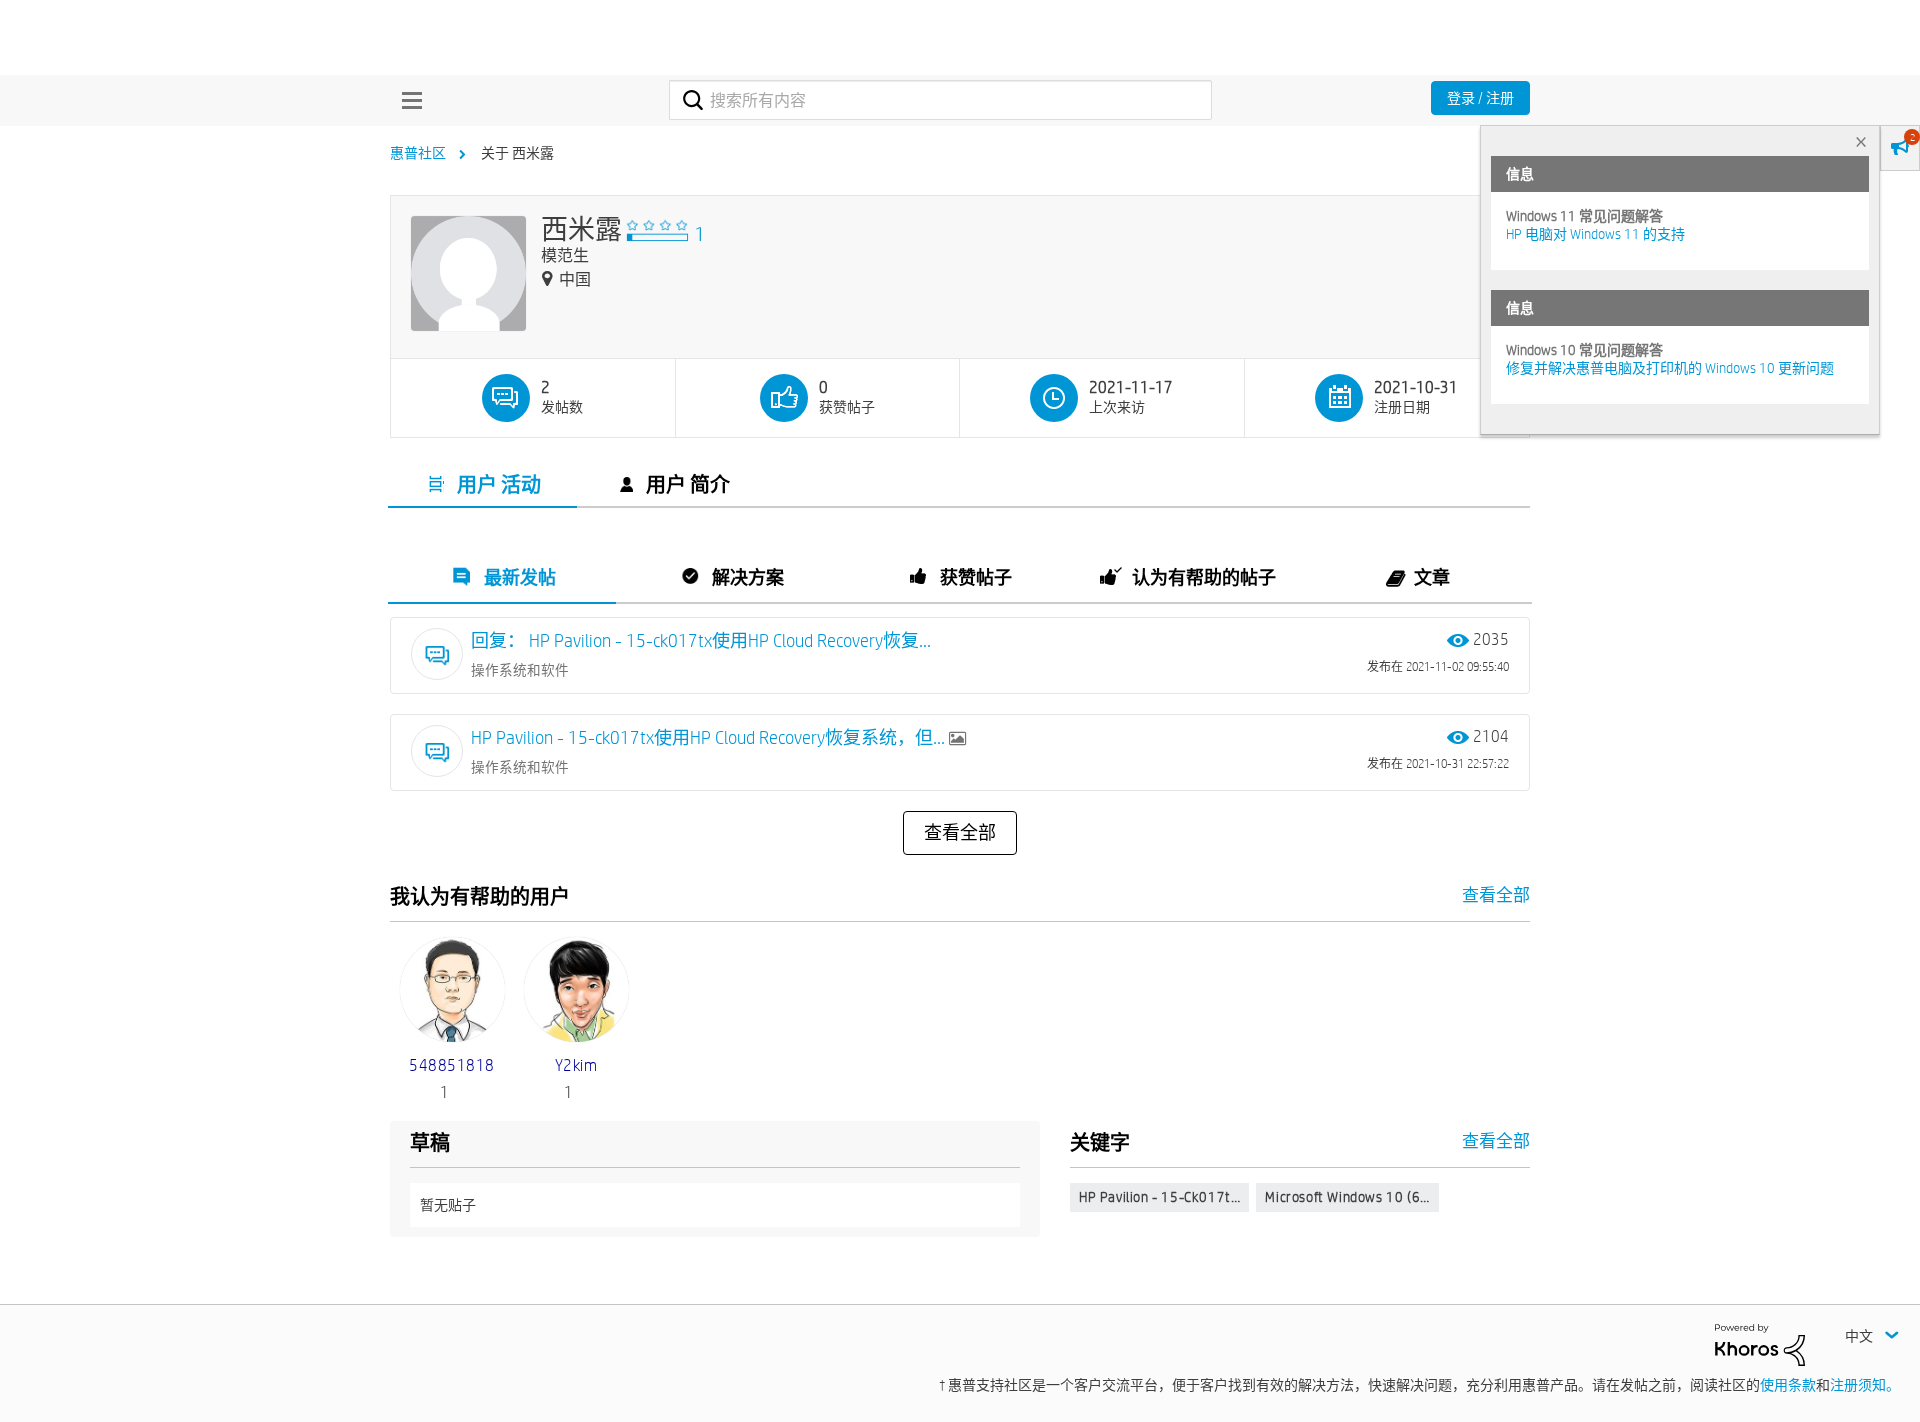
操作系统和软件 (520, 670)
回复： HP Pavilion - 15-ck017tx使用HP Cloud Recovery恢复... (701, 640)
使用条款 (1788, 1385)
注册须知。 (1865, 1385)
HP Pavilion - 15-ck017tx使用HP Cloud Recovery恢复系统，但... (710, 737)
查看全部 (960, 833)
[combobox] (940, 100)
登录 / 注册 (1480, 98)
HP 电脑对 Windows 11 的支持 (1595, 234)
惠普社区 (418, 153)
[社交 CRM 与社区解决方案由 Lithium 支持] (1760, 1343)
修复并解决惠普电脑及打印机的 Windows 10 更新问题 (1670, 368)
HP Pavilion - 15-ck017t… (1159, 1197)
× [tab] (1861, 141)
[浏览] (407, 100)
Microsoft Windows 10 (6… (1347, 1197)
